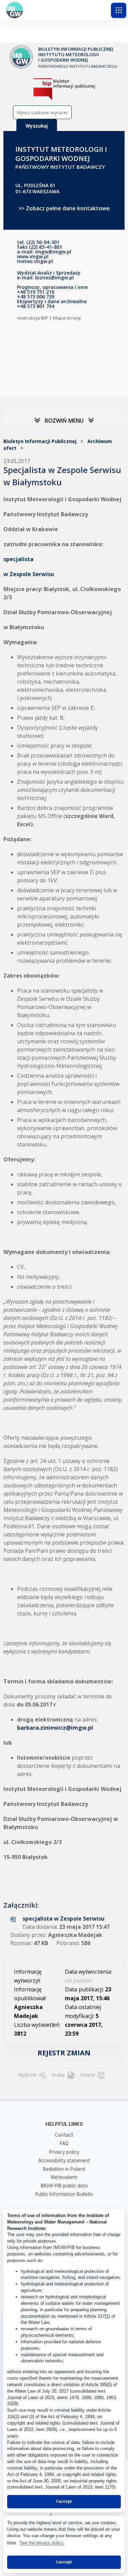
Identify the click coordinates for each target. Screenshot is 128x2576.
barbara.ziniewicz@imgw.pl (55, 1728)
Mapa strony (67, 318)
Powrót (88, 2075)
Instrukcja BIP (33, 318)
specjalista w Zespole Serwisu (63, 1919)
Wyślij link (28, 2075)
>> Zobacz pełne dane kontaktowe (64, 208)
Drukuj (59, 2075)
